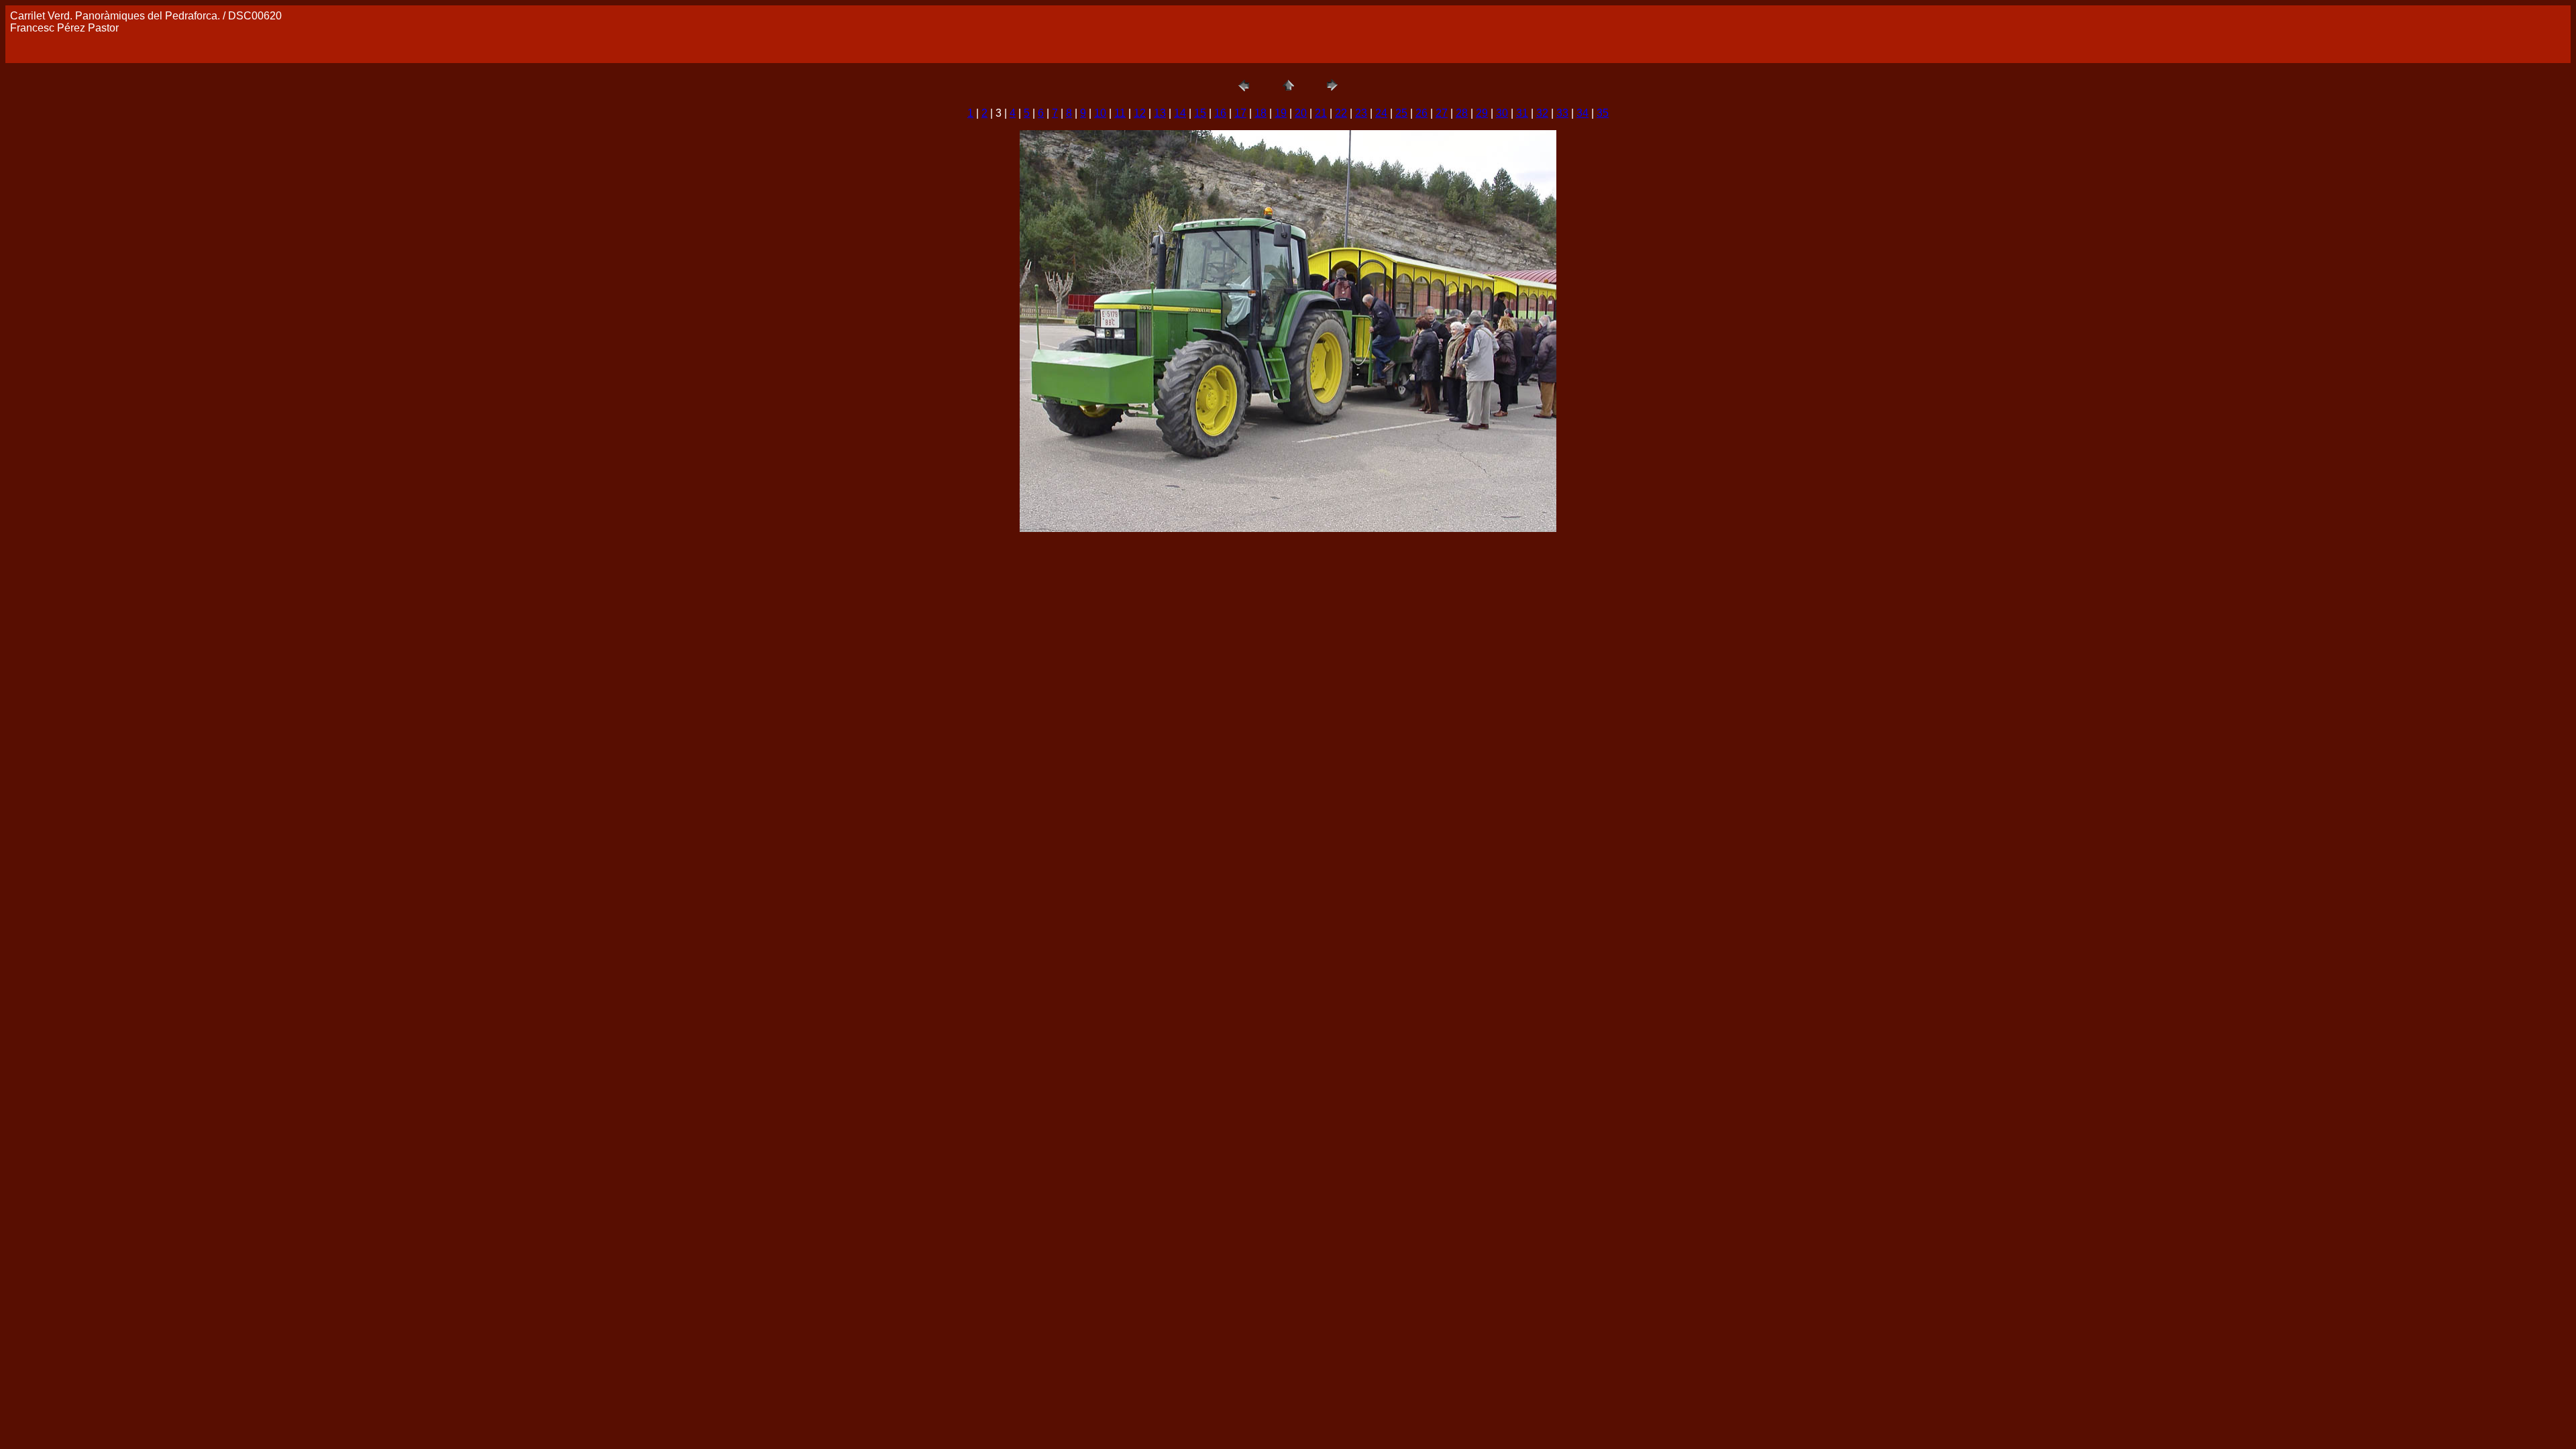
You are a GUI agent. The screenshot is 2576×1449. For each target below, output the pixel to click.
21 (1321, 113)
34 (1582, 113)
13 (1160, 113)
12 (1140, 113)
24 (1381, 113)
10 (1100, 113)
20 (1301, 113)
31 (1522, 113)
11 (1120, 113)
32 (1542, 113)
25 (1401, 113)
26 (1421, 113)
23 (1361, 113)
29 (1482, 113)
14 (1180, 113)
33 (1562, 113)
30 (1502, 113)
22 (1341, 113)
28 (1462, 113)
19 (1281, 113)
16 (1220, 113)
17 (1240, 113)
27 (1442, 113)
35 (1603, 113)
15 (1200, 113)
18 (1260, 113)
